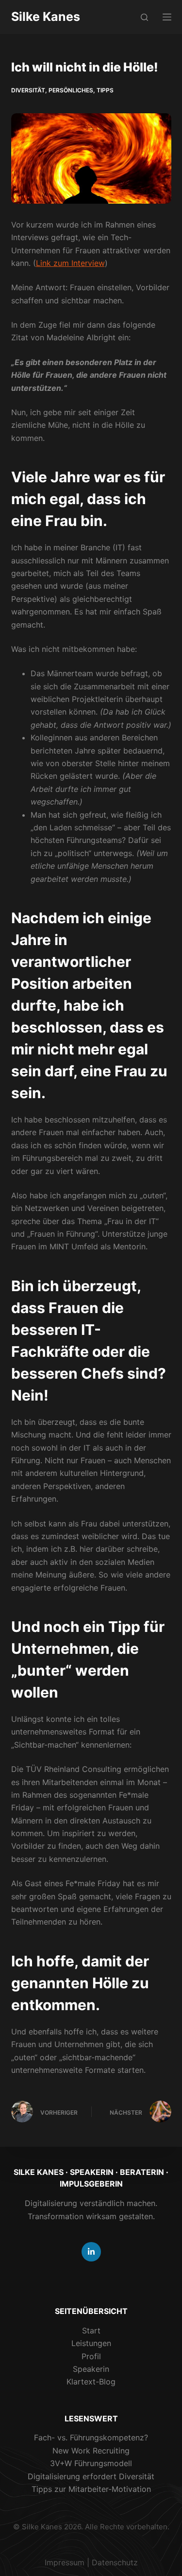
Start (91, 2331)
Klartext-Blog (91, 2382)
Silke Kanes (46, 17)
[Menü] (167, 17)
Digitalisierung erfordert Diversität (91, 2476)
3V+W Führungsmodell (91, 2463)
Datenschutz (115, 2562)
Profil (91, 2356)
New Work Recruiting (91, 2451)
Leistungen (91, 2343)
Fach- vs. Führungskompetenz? (91, 2437)
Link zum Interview (70, 263)
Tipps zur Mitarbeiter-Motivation (91, 2489)
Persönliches (71, 90)
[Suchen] (144, 17)
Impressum (65, 2562)
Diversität (28, 90)
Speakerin (91, 2369)
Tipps (105, 90)
